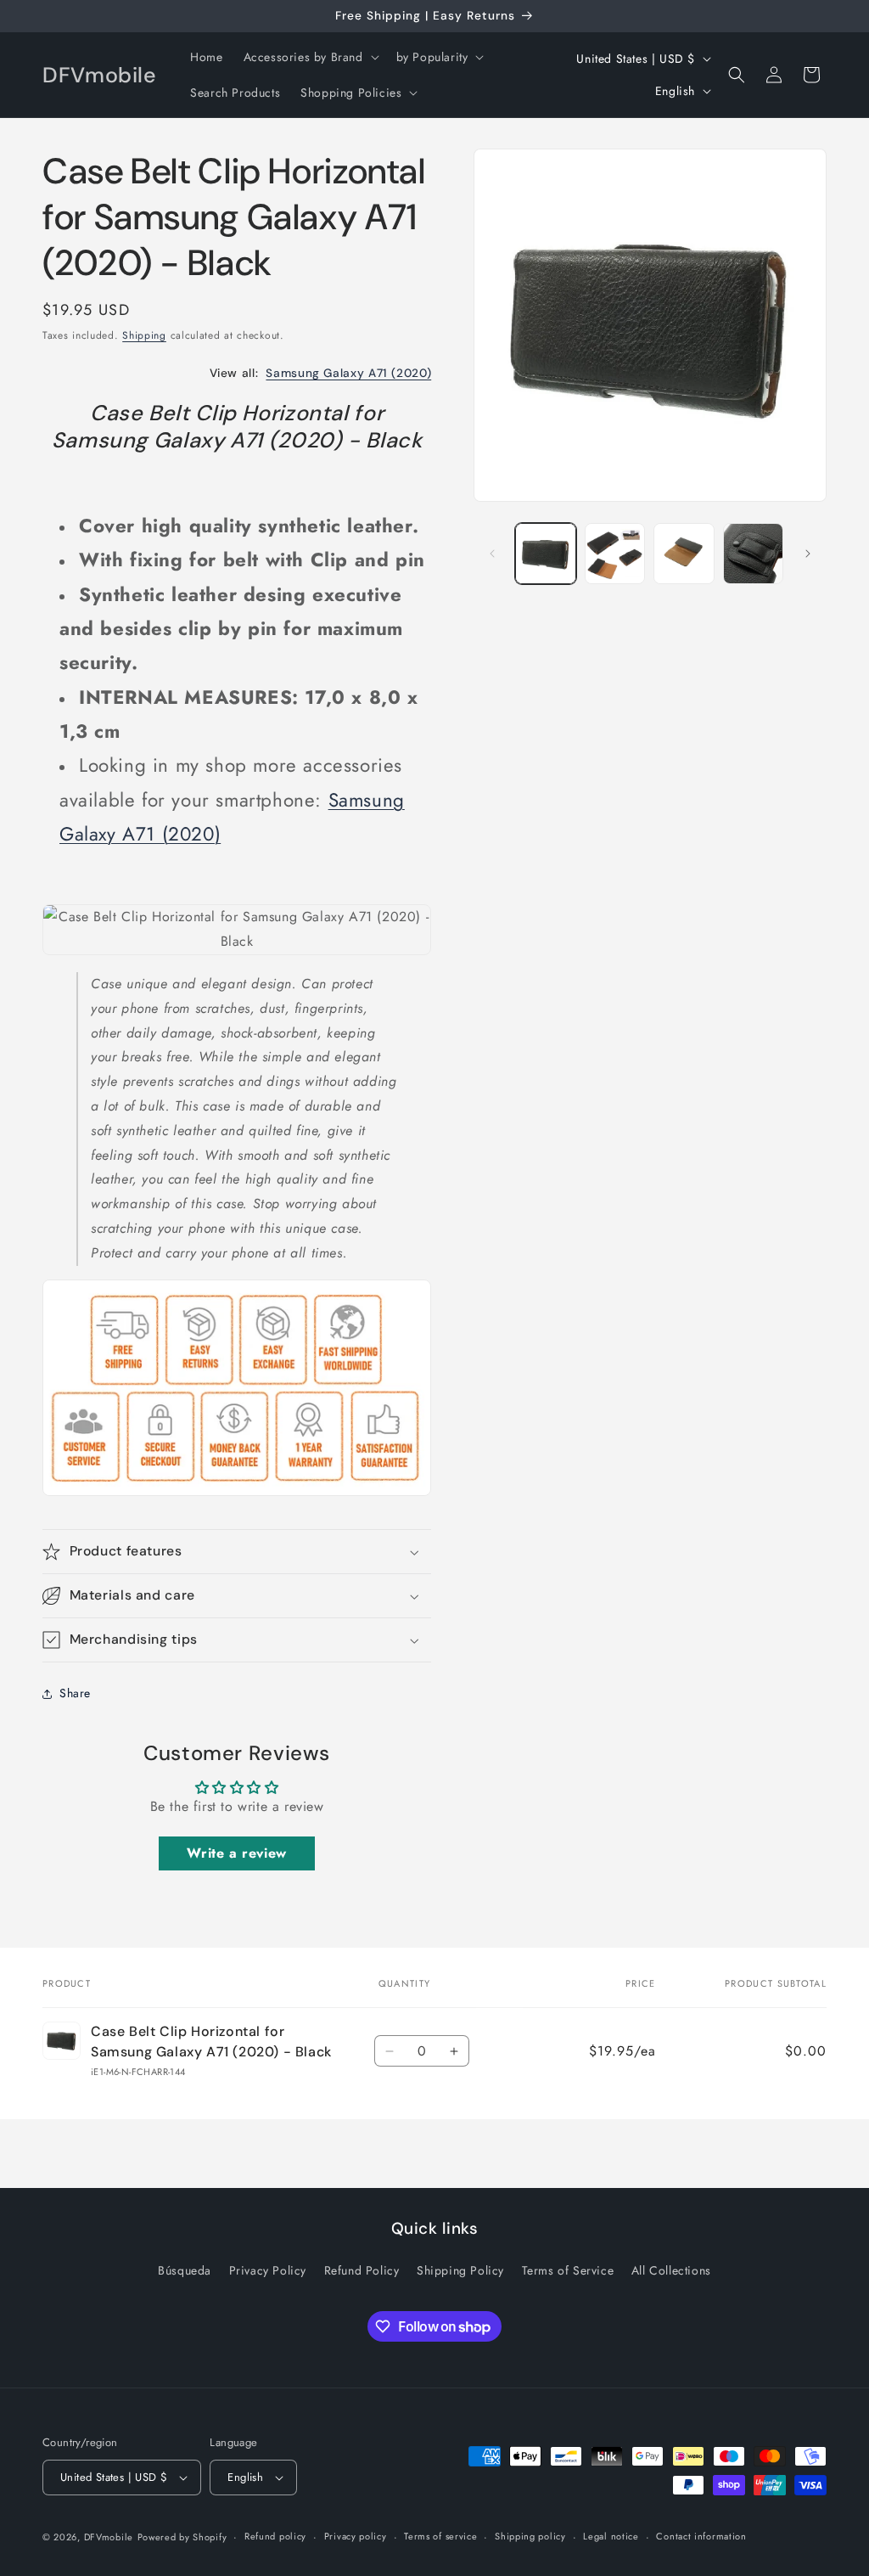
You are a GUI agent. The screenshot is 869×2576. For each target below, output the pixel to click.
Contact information (701, 2536)
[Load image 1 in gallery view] (545, 553)
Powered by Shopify (182, 2537)
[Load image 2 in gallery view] (615, 553)
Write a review (236, 1853)
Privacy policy (356, 2536)
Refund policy (275, 2536)
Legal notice (611, 2536)
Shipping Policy (460, 2270)
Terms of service (440, 2536)
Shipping (144, 335)
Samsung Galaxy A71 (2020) (348, 373)
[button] (310, 57)
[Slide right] (808, 554)
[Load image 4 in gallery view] (753, 553)
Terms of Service (568, 2270)
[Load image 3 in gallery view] (684, 553)
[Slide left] (492, 554)
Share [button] (75, 1693)
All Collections (671, 2270)
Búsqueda (185, 2270)
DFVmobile (109, 2537)
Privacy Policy (268, 2270)
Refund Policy (362, 2270)
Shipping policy (530, 2536)
